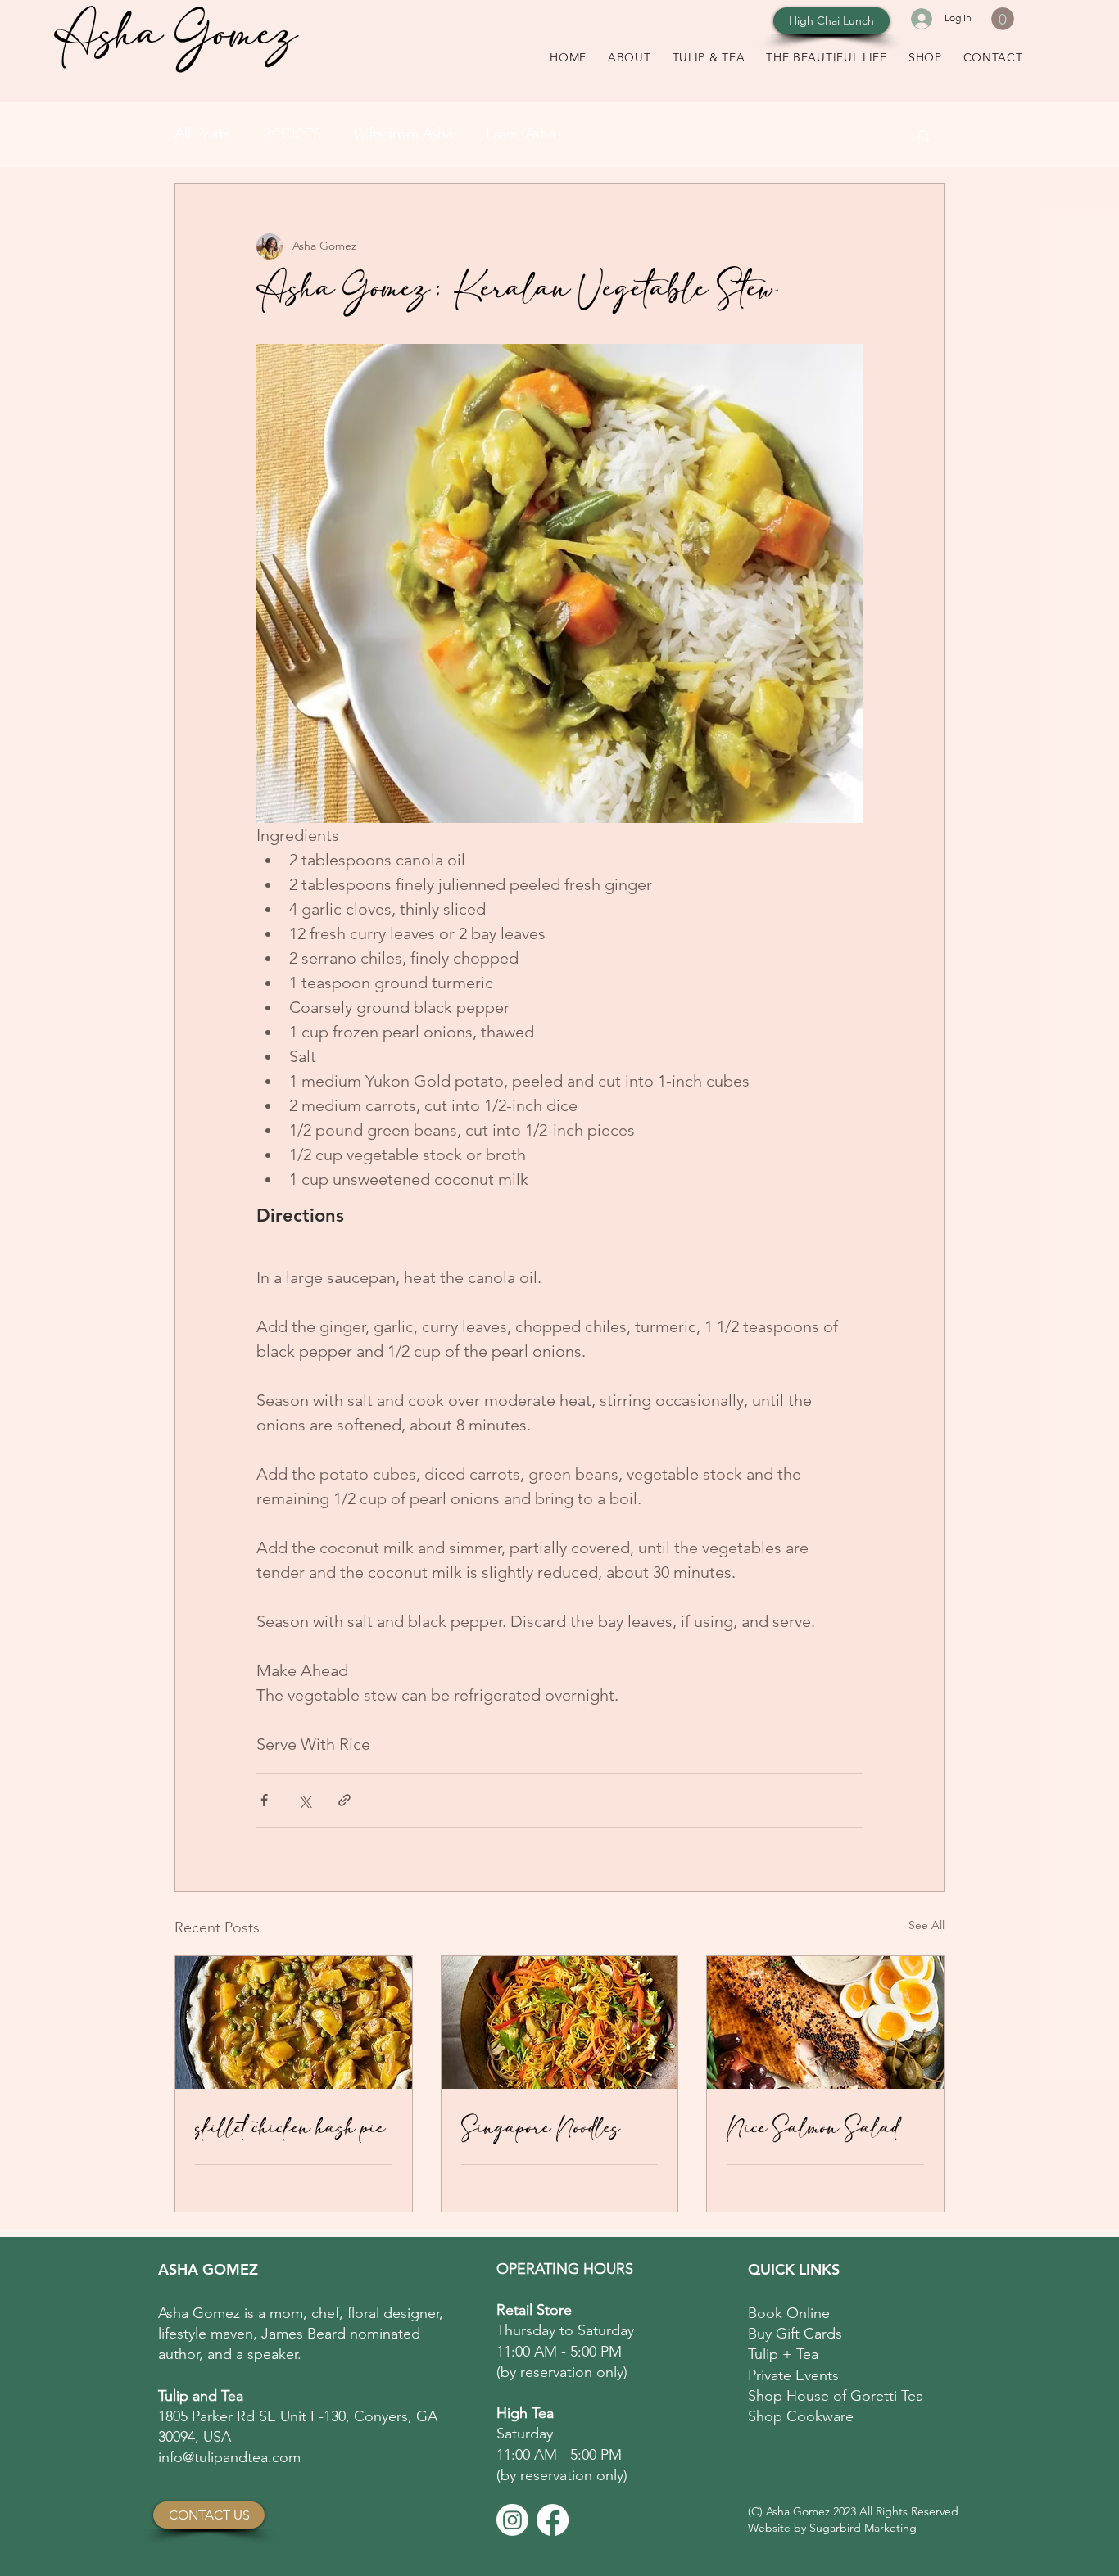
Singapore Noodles (541, 2128)
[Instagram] (512, 2520)
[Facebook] (553, 2520)
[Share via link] (344, 1800)
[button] (1003, 19)
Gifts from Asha (403, 133)
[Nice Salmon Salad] (825, 2022)
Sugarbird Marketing (863, 2528)
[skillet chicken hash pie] (294, 2022)
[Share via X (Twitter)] (304, 1800)
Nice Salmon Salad (813, 2128)
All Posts (202, 133)
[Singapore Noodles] (560, 2022)
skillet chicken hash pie (290, 2128)
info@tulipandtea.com (229, 2457)
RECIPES (292, 133)
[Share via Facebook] (264, 1800)
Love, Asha (521, 133)
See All (926, 1925)
